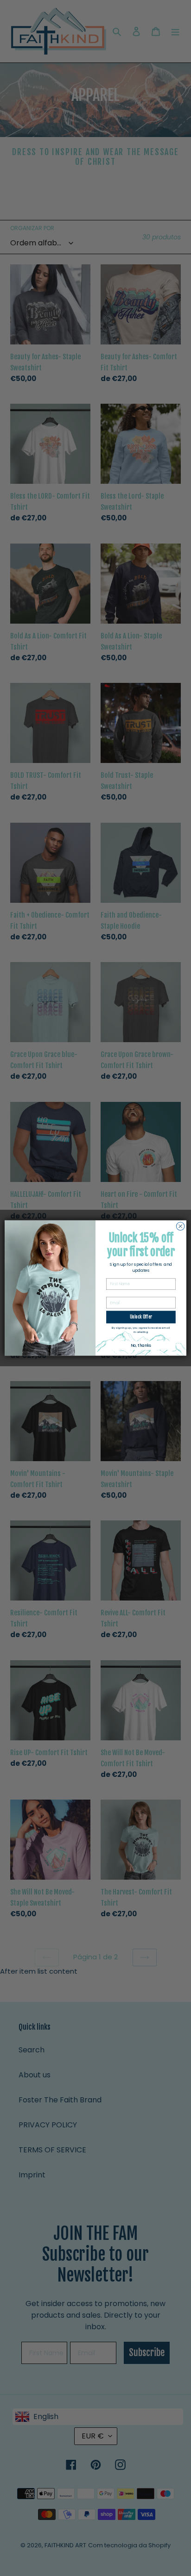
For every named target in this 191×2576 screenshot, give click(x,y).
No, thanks (141, 1345)
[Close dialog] (180, 1226)
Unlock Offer (141, 1317)
